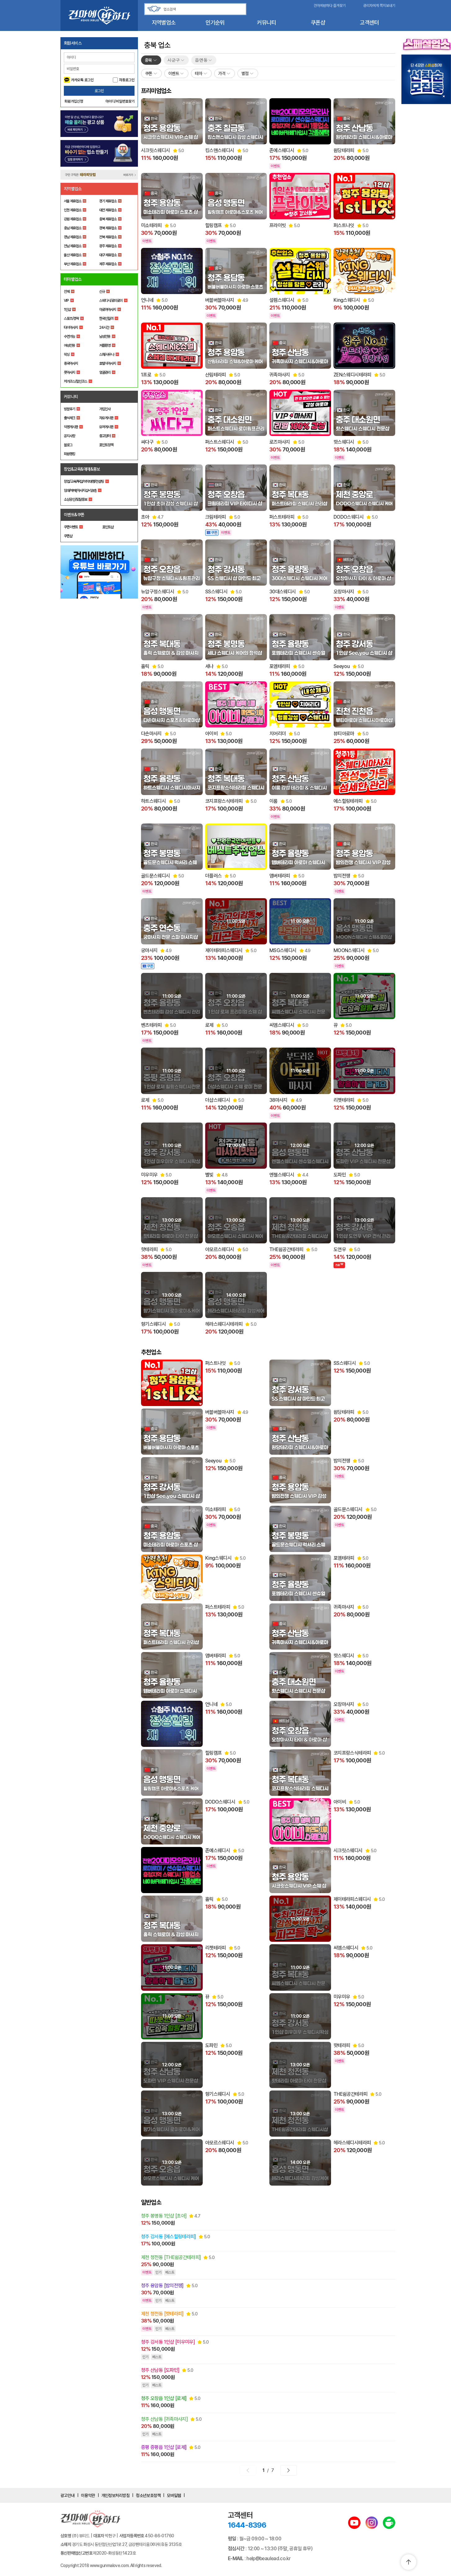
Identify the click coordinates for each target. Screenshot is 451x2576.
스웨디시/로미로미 (111, 301)
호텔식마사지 (108, 363)
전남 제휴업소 (73, 246)
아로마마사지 (108, 310)
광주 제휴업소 (108, 246)
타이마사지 (71, 327)
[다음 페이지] (289, 2470)
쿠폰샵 (318, 22)
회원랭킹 (69, 454)
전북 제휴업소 (108, 237)
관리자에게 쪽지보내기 (379, 6)
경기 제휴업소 (108, 201)
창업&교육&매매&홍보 (82, 469)
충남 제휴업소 (73, 228)
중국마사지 (71, 363)
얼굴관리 (105, 372)
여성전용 (69, 345)
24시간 (104, 327)
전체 (67, 292)
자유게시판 (106, 418)
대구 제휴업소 (108, 255)
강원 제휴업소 (73, 219)
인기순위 (215, 22)
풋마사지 (69, 372)
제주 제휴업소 (108, 264)
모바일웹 (174, 2495)
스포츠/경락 (71, 319)
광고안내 (68, 2495)
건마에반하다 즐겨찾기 (330, 6)
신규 (102, 292)
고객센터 (369, 22)
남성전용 (105, 336)
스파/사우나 (107, 354)
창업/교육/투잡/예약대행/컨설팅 (84, 481)
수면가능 (69, 336)
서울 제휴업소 (73, 201)
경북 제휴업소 (108, 228)
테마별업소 (73, 279)
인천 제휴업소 (73, 210)
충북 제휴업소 (108, 219)
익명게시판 (71, 427)
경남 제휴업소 (73, 237)
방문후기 (69, 409)
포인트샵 (108, 527)
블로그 (68, 445)
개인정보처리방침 (116, 2495)
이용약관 (88, 2495)
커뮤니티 (266, 22)
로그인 (99, 91)
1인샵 (67, 310)
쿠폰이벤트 (71, 527)
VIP (66, 301)
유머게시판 (106, 427)
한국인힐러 (106, 319)
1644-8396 (247, 2525)
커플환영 (105, 345)
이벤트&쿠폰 (74, 515)
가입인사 (105, 409)
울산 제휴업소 (73, 255)
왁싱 (67, 354)
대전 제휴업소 (108, 210)
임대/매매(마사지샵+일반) (80, 490)
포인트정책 (106, 445)
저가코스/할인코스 (75, 381)
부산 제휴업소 (73, 264)
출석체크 (69, 418)
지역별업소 (164, 22)
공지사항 (69, 436)
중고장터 (105, 436)
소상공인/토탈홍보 (75, 499)
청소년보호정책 (148, 2495)
